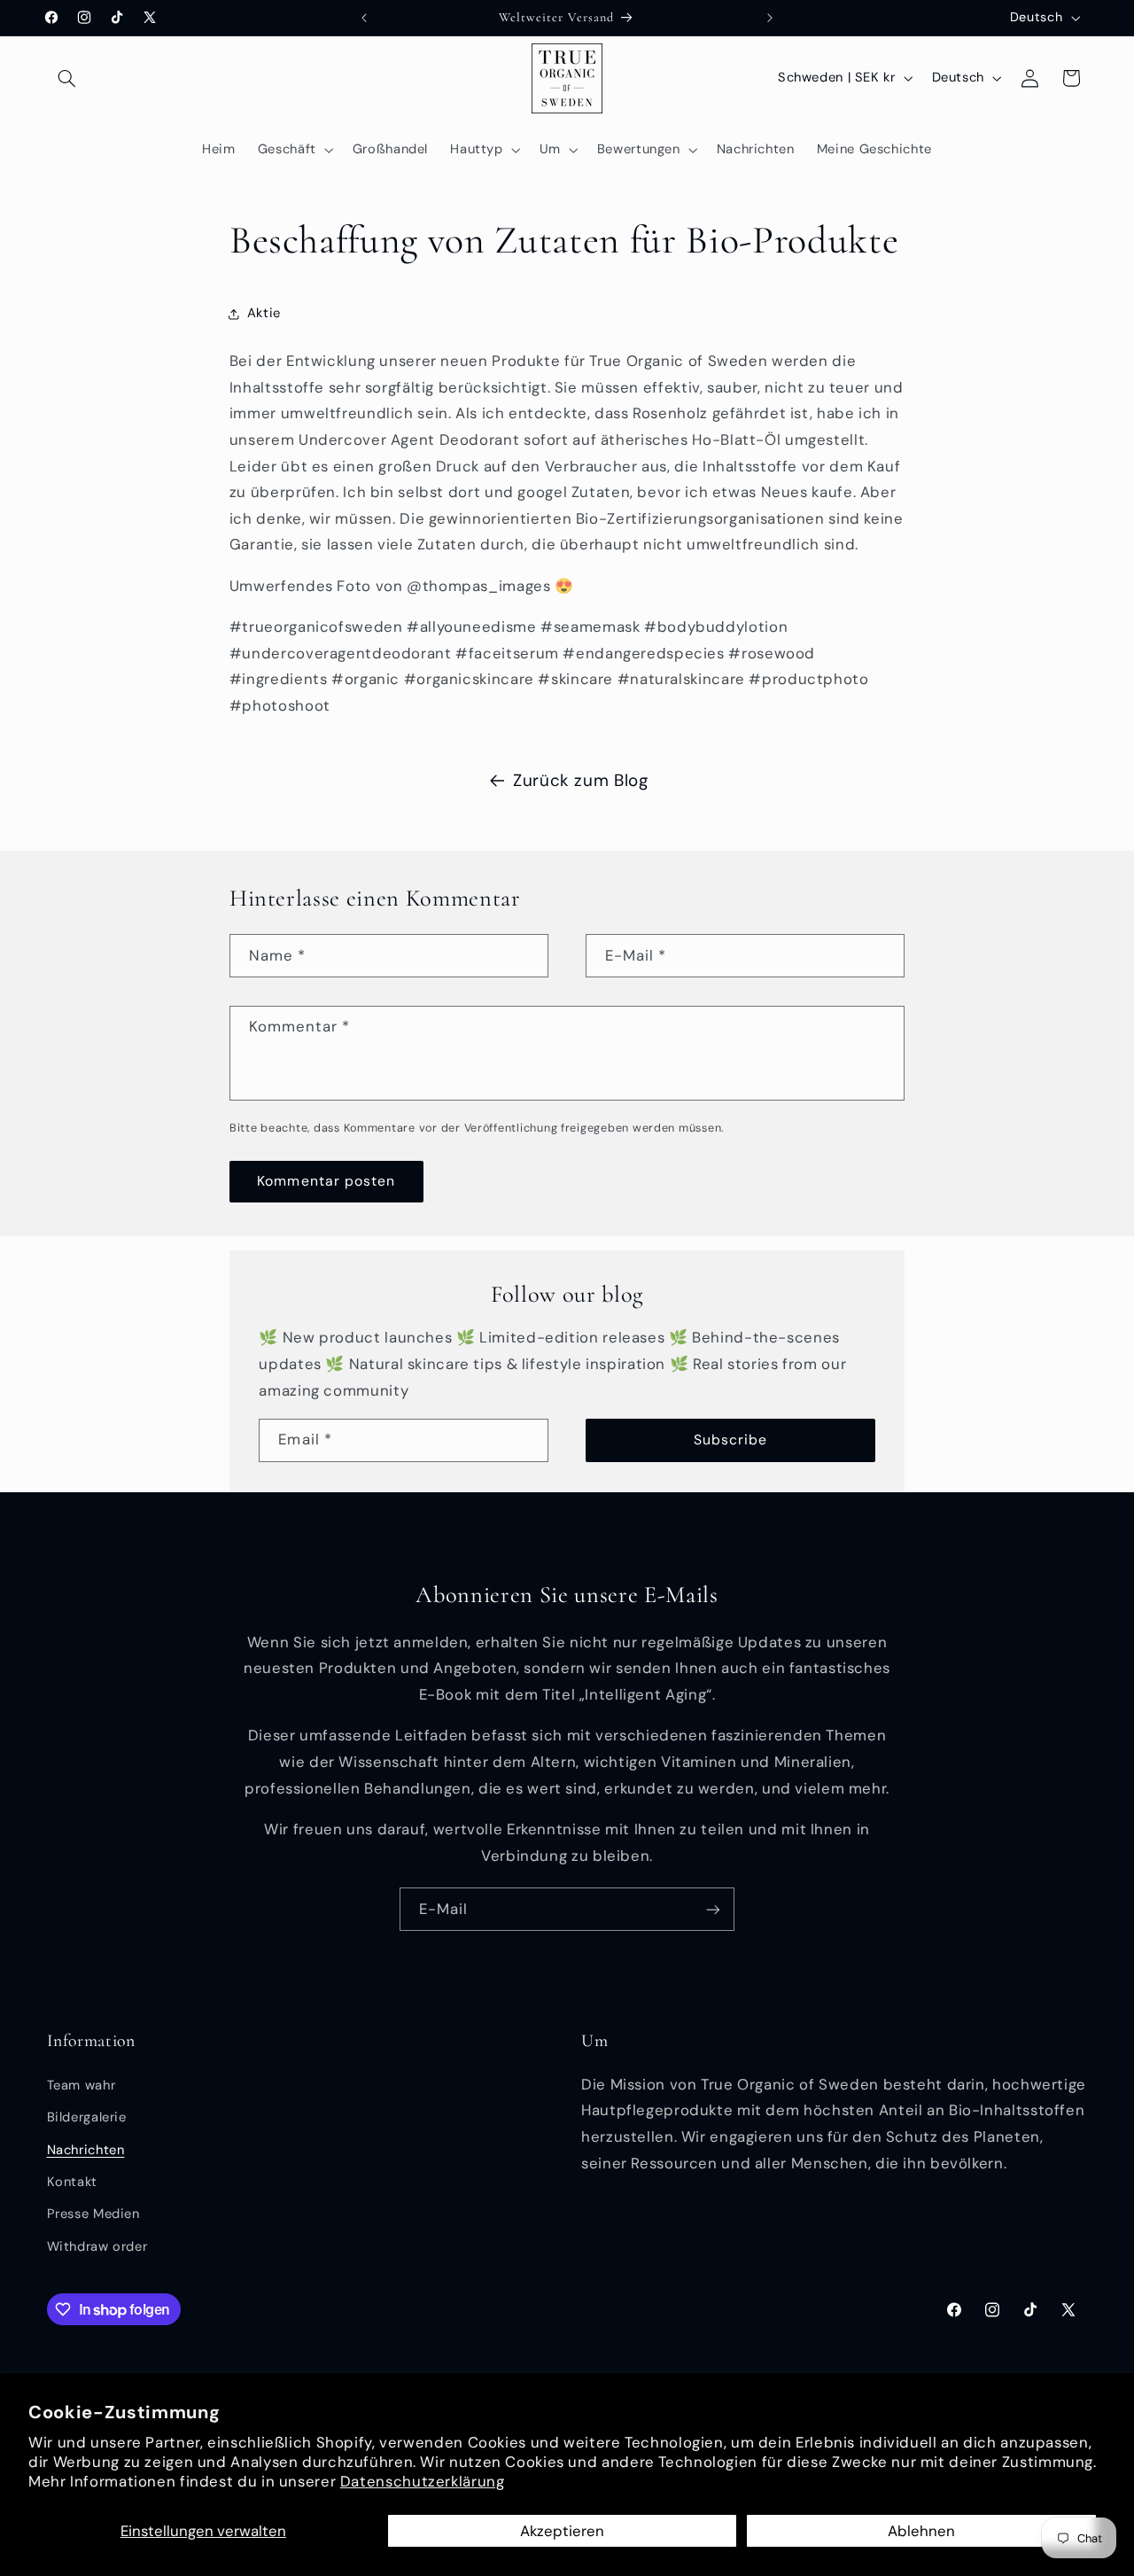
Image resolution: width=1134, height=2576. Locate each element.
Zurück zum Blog (580, 780)
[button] (67, 78)
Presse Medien (93, 2214)
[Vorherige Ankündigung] (364, 18)
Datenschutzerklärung (423, 2481)
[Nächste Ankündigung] (770, 18)
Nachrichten (86, 2150)
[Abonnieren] (713, 1909)
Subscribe (730, 1440)
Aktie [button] (264, 313)
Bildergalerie (87, 2117)
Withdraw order (97, 2246)
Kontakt (72, 2182)
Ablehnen (921, 2531)
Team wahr (82, 2085)
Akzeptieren (562, 2531)
